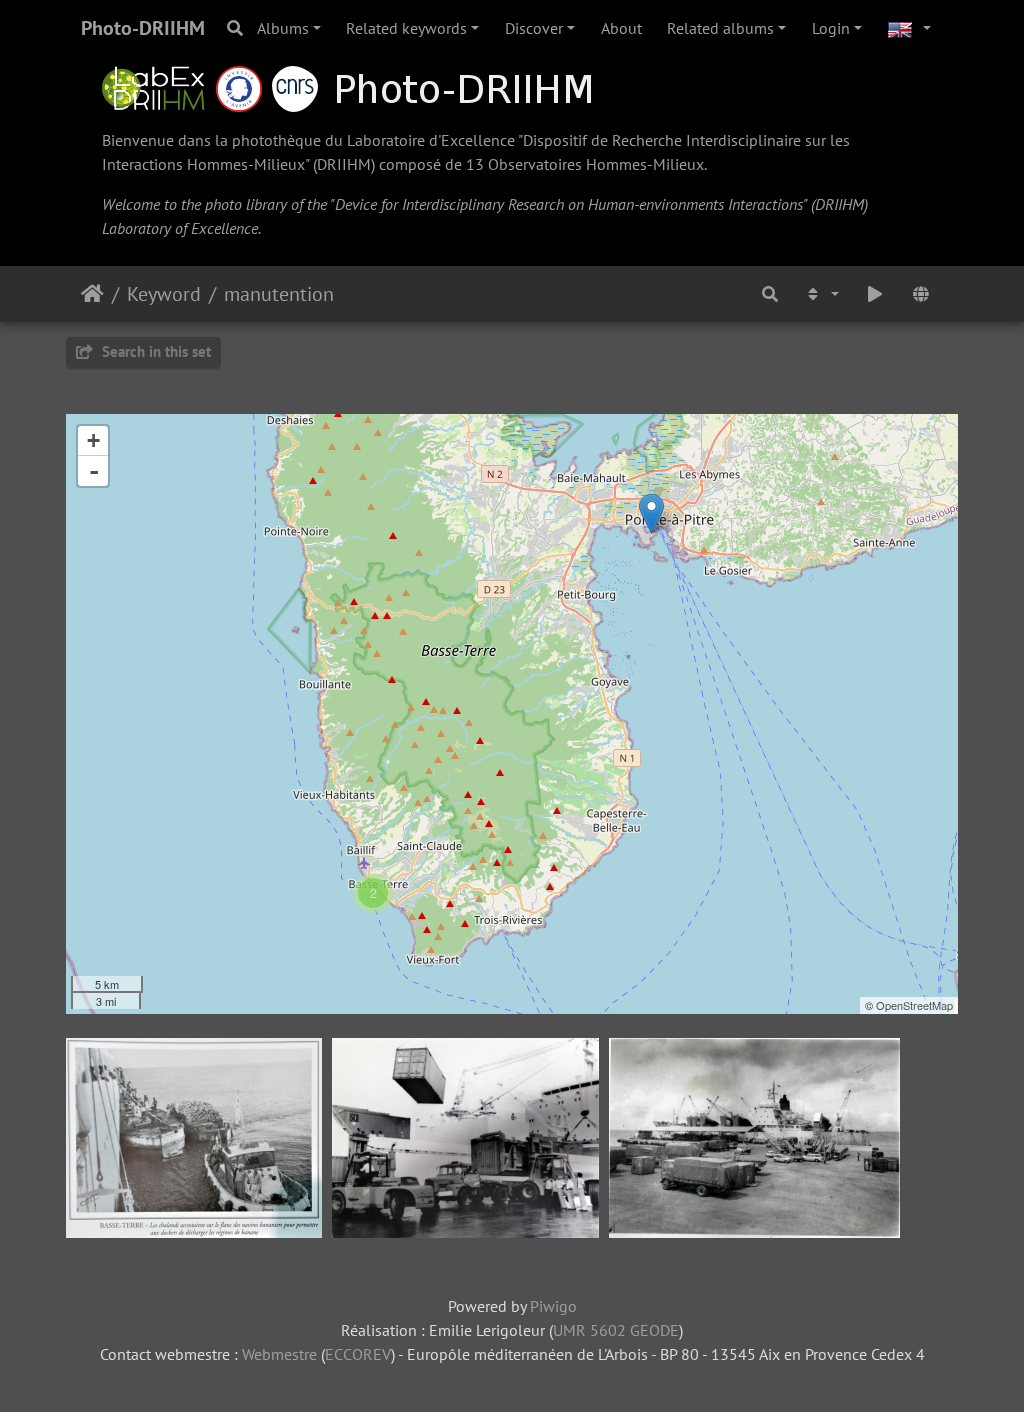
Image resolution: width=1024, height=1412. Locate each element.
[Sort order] (822, 294)
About (621, 28)
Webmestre (279, 1354)
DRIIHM (344, 164)
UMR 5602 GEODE (616, 1330)
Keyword (164, 294)
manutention (279, 294)
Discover (534, 28)
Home (92, 294)
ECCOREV (358, 1354)
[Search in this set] (770, 294)
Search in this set (154, 351)
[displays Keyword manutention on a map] (921, 294)
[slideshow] (875, 294)
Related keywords (406, 28)
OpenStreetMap (914, 1005)
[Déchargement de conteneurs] (651, 513)
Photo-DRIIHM (143, 28)
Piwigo (553, 1306)
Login (831, 28)
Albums (283, 28)
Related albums (720, 28)
